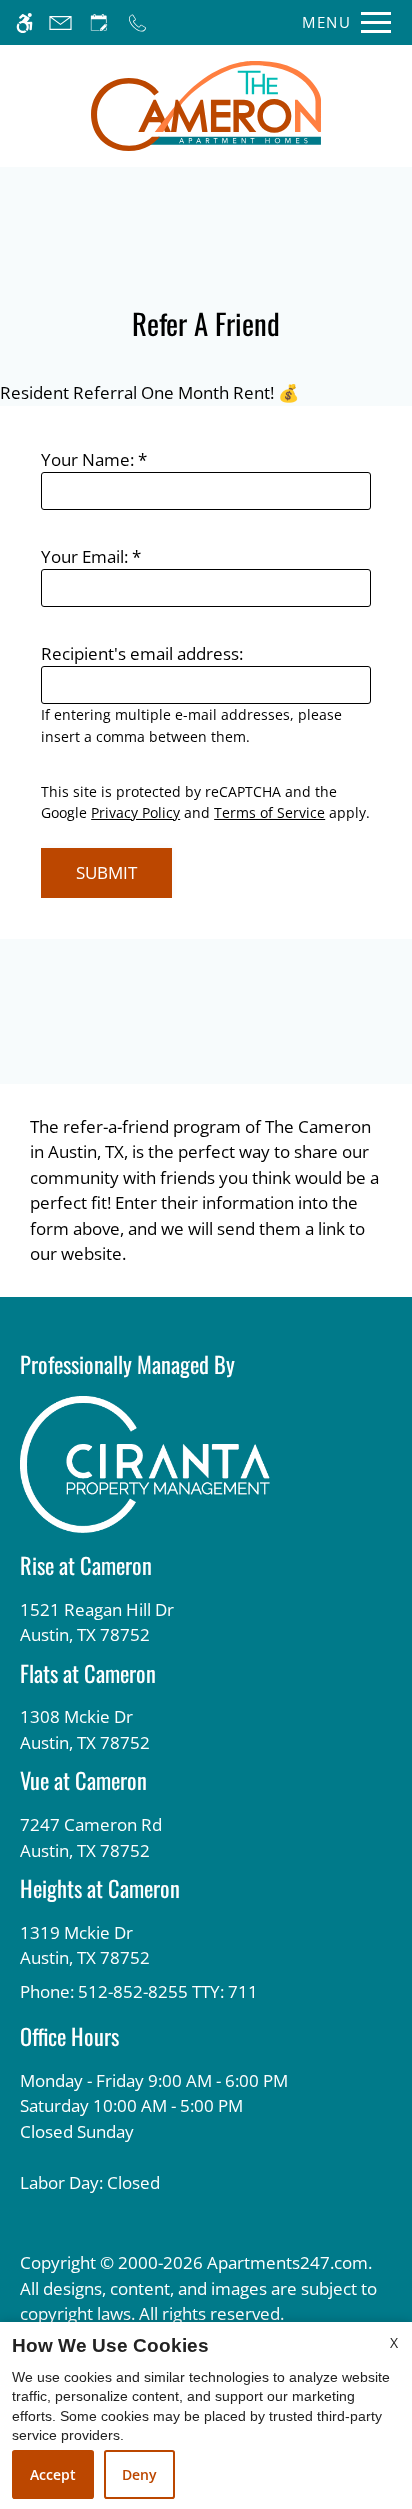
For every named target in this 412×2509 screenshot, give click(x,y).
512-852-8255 (168, 1991)
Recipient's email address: (142, 653)
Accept (53, 2474)
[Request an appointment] (99, 22)
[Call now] (137, 22)
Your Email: (91, 556)
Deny (139, 2474)
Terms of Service (269, 812)
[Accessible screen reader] (24, 22)
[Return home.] (206, 106)
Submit (106, 872)
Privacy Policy (135, 812)
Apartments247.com (287, 2262)
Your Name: (94, 459)
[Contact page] (60, 22)
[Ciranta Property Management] (145, 1462)
